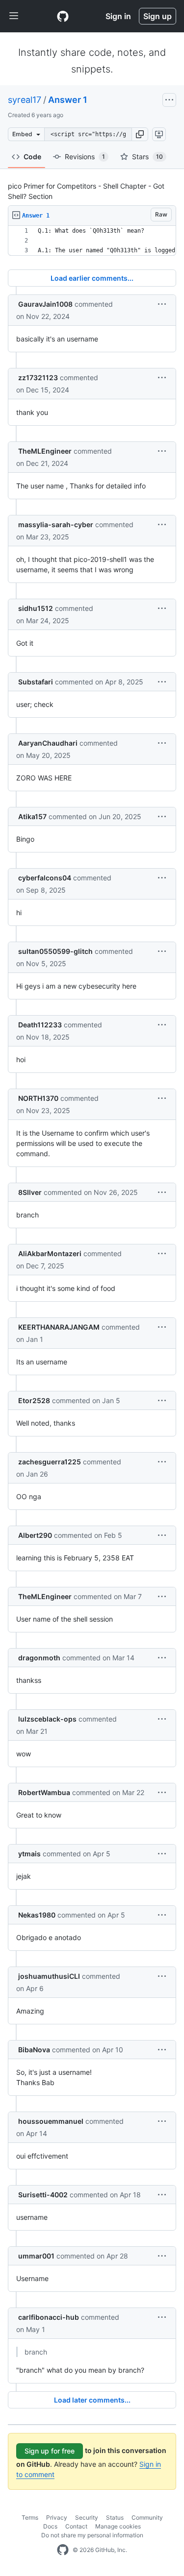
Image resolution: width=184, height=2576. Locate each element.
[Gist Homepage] (63, 16)
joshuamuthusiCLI (49, 1976)
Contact (76, 2526)
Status (115, 2517)
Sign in (118, 16)
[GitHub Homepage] (63, 2550)
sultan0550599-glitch (55, 951)
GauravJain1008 (45, 304)
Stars (147, 157)
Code (32, 157)
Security (87, 2517)
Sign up (158, 16)
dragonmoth (39, 1658)
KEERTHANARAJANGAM (59, 1327)
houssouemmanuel (51, 2121)
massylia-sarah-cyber (56, 524)
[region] (92, 241)
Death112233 (40, 1025)
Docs (50, 2526)
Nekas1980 (37, 1915)
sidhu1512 (36, 608)
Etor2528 (34, 1400)
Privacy (57, 2517)
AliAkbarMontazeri (50, 1253)
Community (147, 2517)
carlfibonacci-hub (49, 2317)
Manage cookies (118, 2526)
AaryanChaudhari (48, 743)
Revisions (85, 157)
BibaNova (34, 2050)
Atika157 (32, 816)
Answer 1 (68, 100)
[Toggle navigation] (14, 16)
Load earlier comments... (92, 278)
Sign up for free (50, 2451)
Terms (30, 2517)
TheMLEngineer (45, 451)
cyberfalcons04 (45, 878)
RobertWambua (44, 1792)
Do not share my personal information (92, 2535)
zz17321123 (38, 377)
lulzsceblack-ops (47, 1719)
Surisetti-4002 (43, 2195)
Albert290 (35, 1535)
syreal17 (25, 100)
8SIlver (30, 1192)
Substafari (36, 682)
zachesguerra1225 (50, 1462)
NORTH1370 (38, 1098)
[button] (140, 134)
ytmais (29, 1854)
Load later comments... (92, 2400)
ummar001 (36, 2256)
